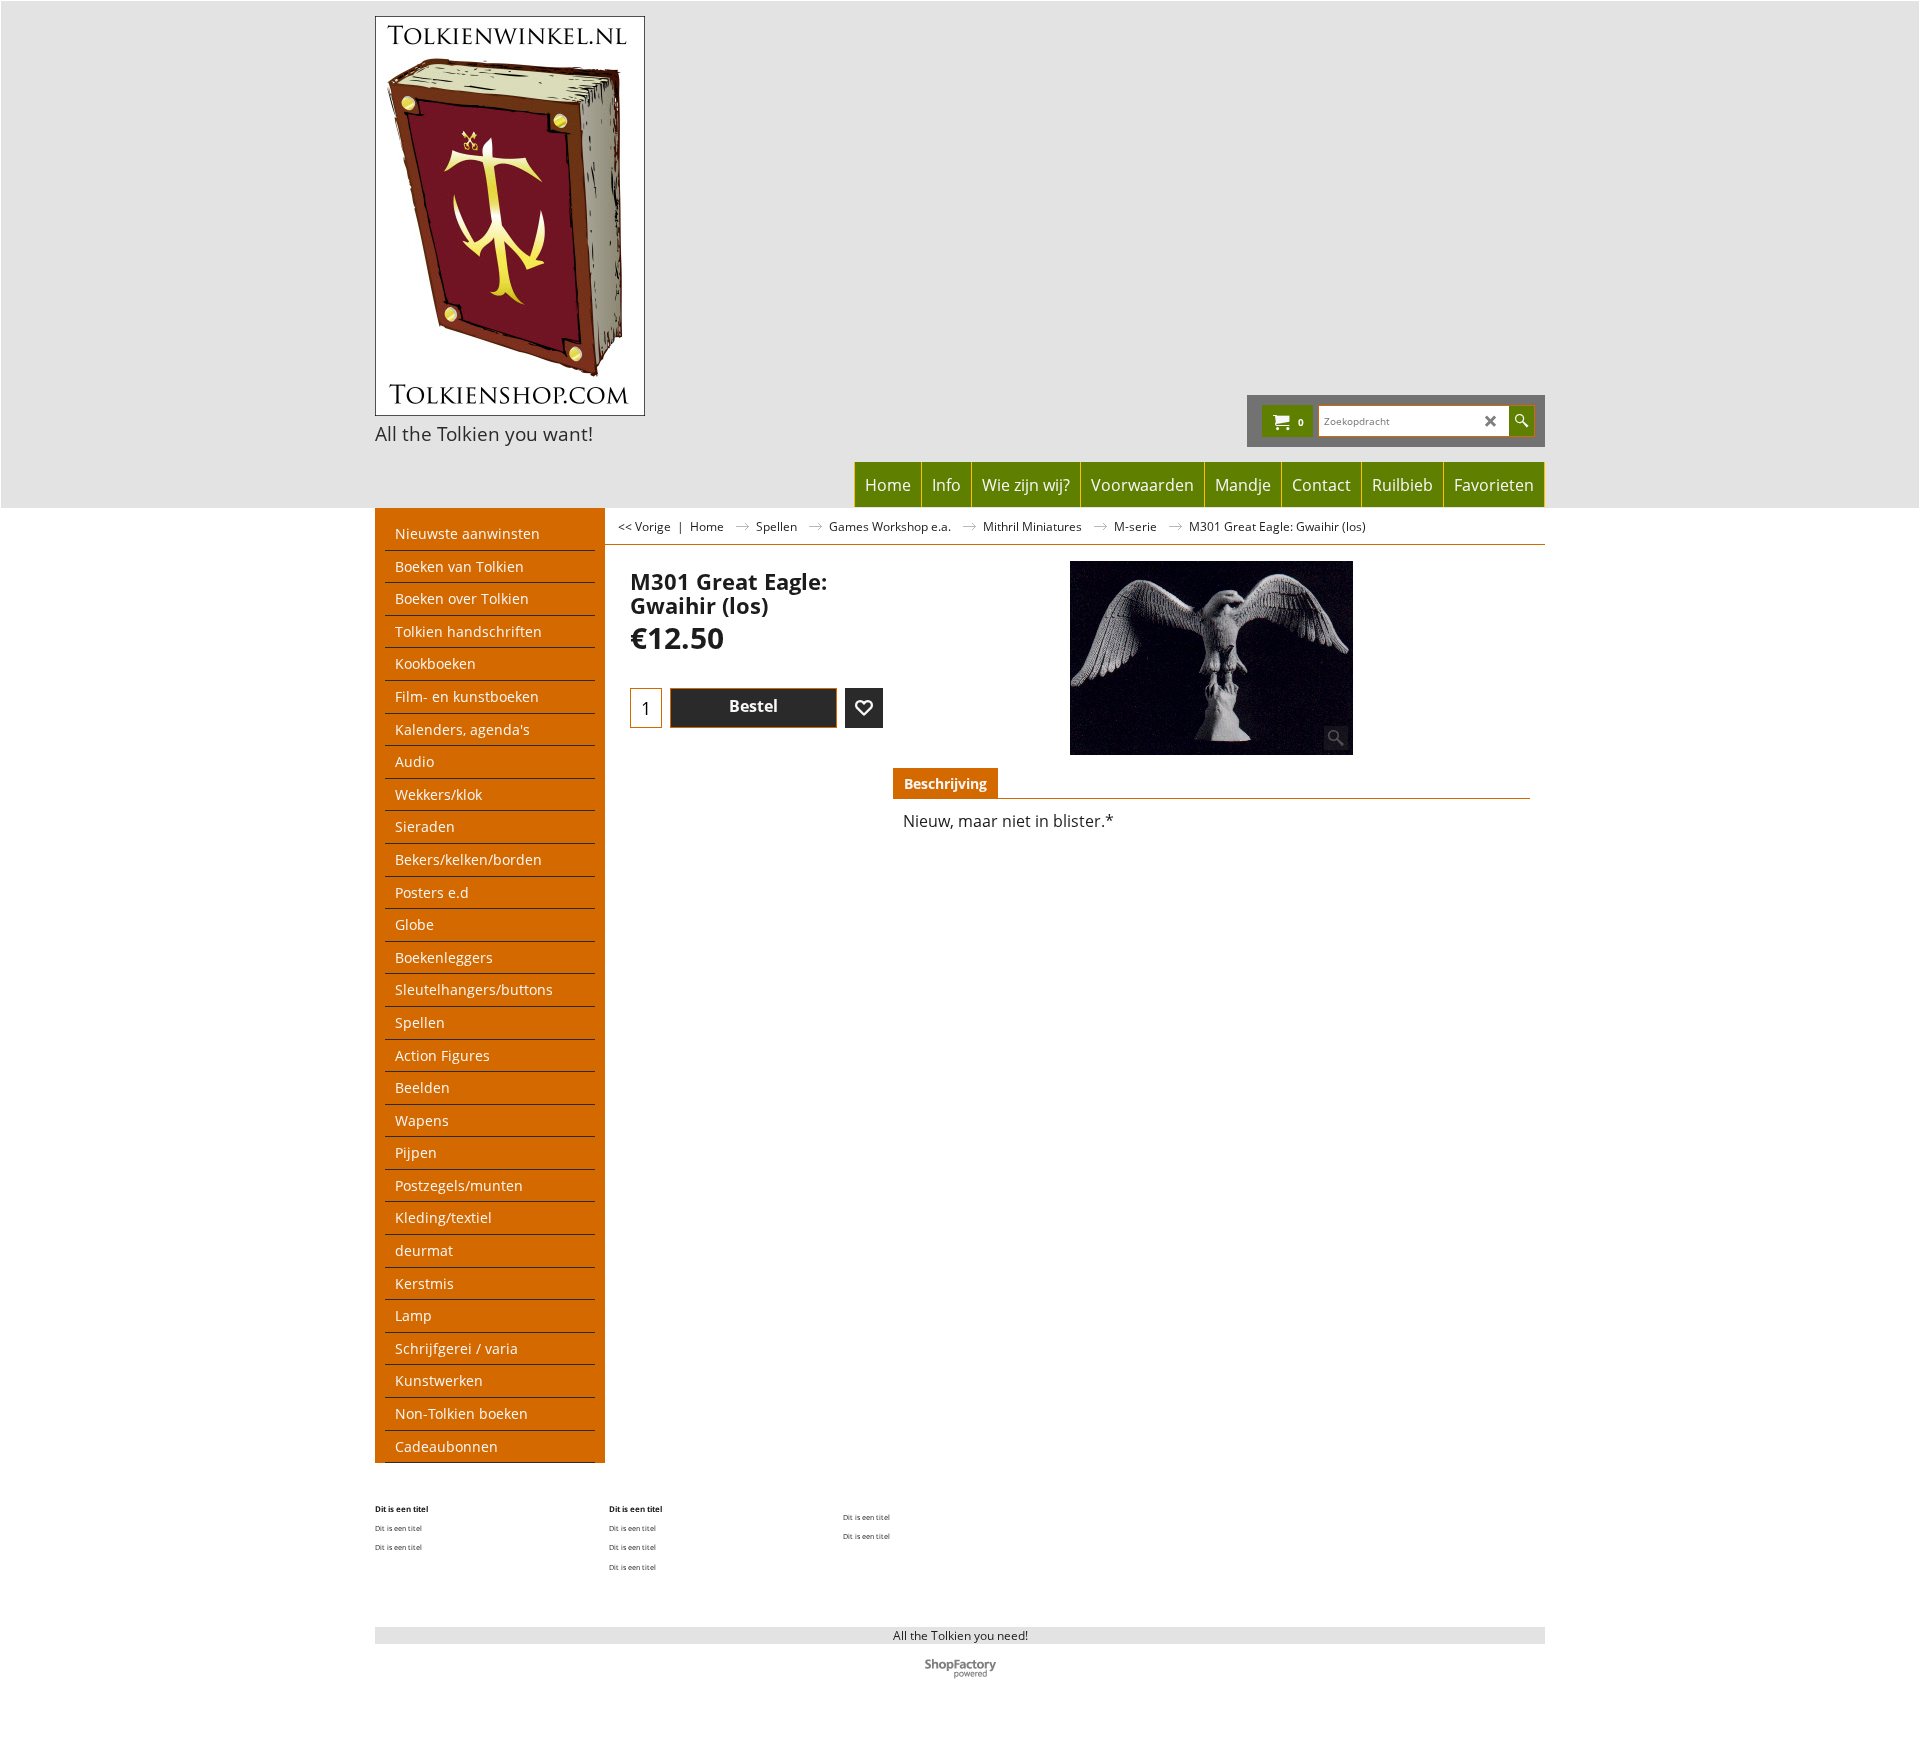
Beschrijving (945, 783)
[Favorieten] (864, 708)
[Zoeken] (1521, 421)
